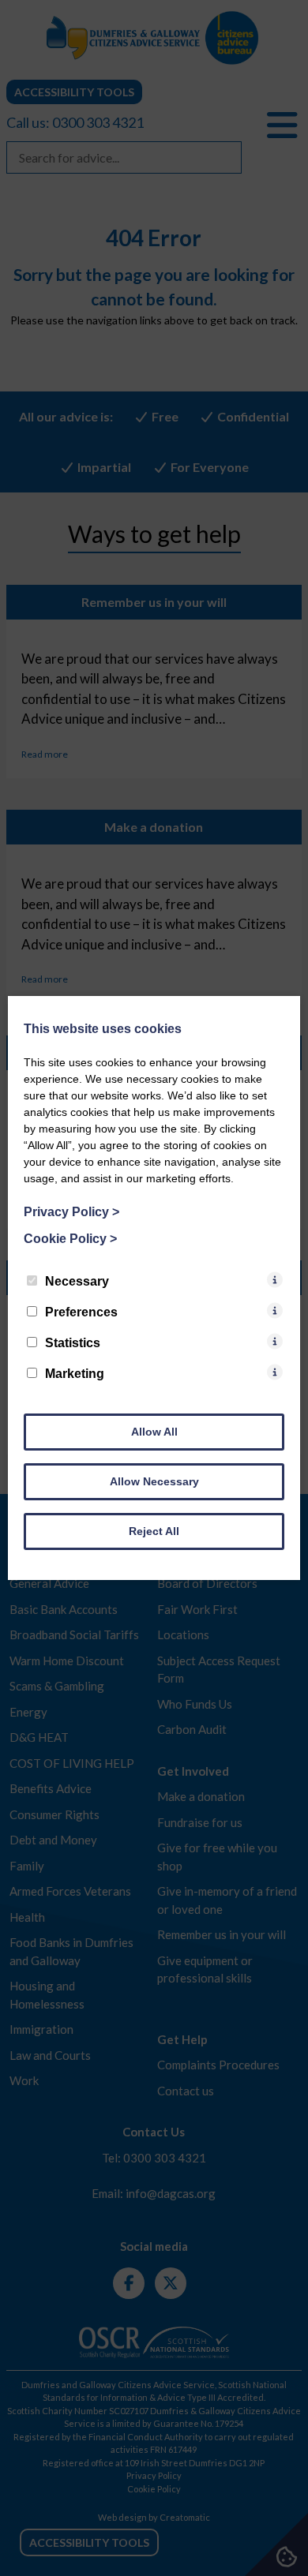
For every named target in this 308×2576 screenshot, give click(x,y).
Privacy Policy (71, 1212)
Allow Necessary (154, 1481)
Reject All (154, 1531)
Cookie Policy (70, 1239)
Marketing (75, 1374)
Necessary (77, 1281)
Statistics (73, 1343)
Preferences (81, 1312)
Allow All (154, 1432)
